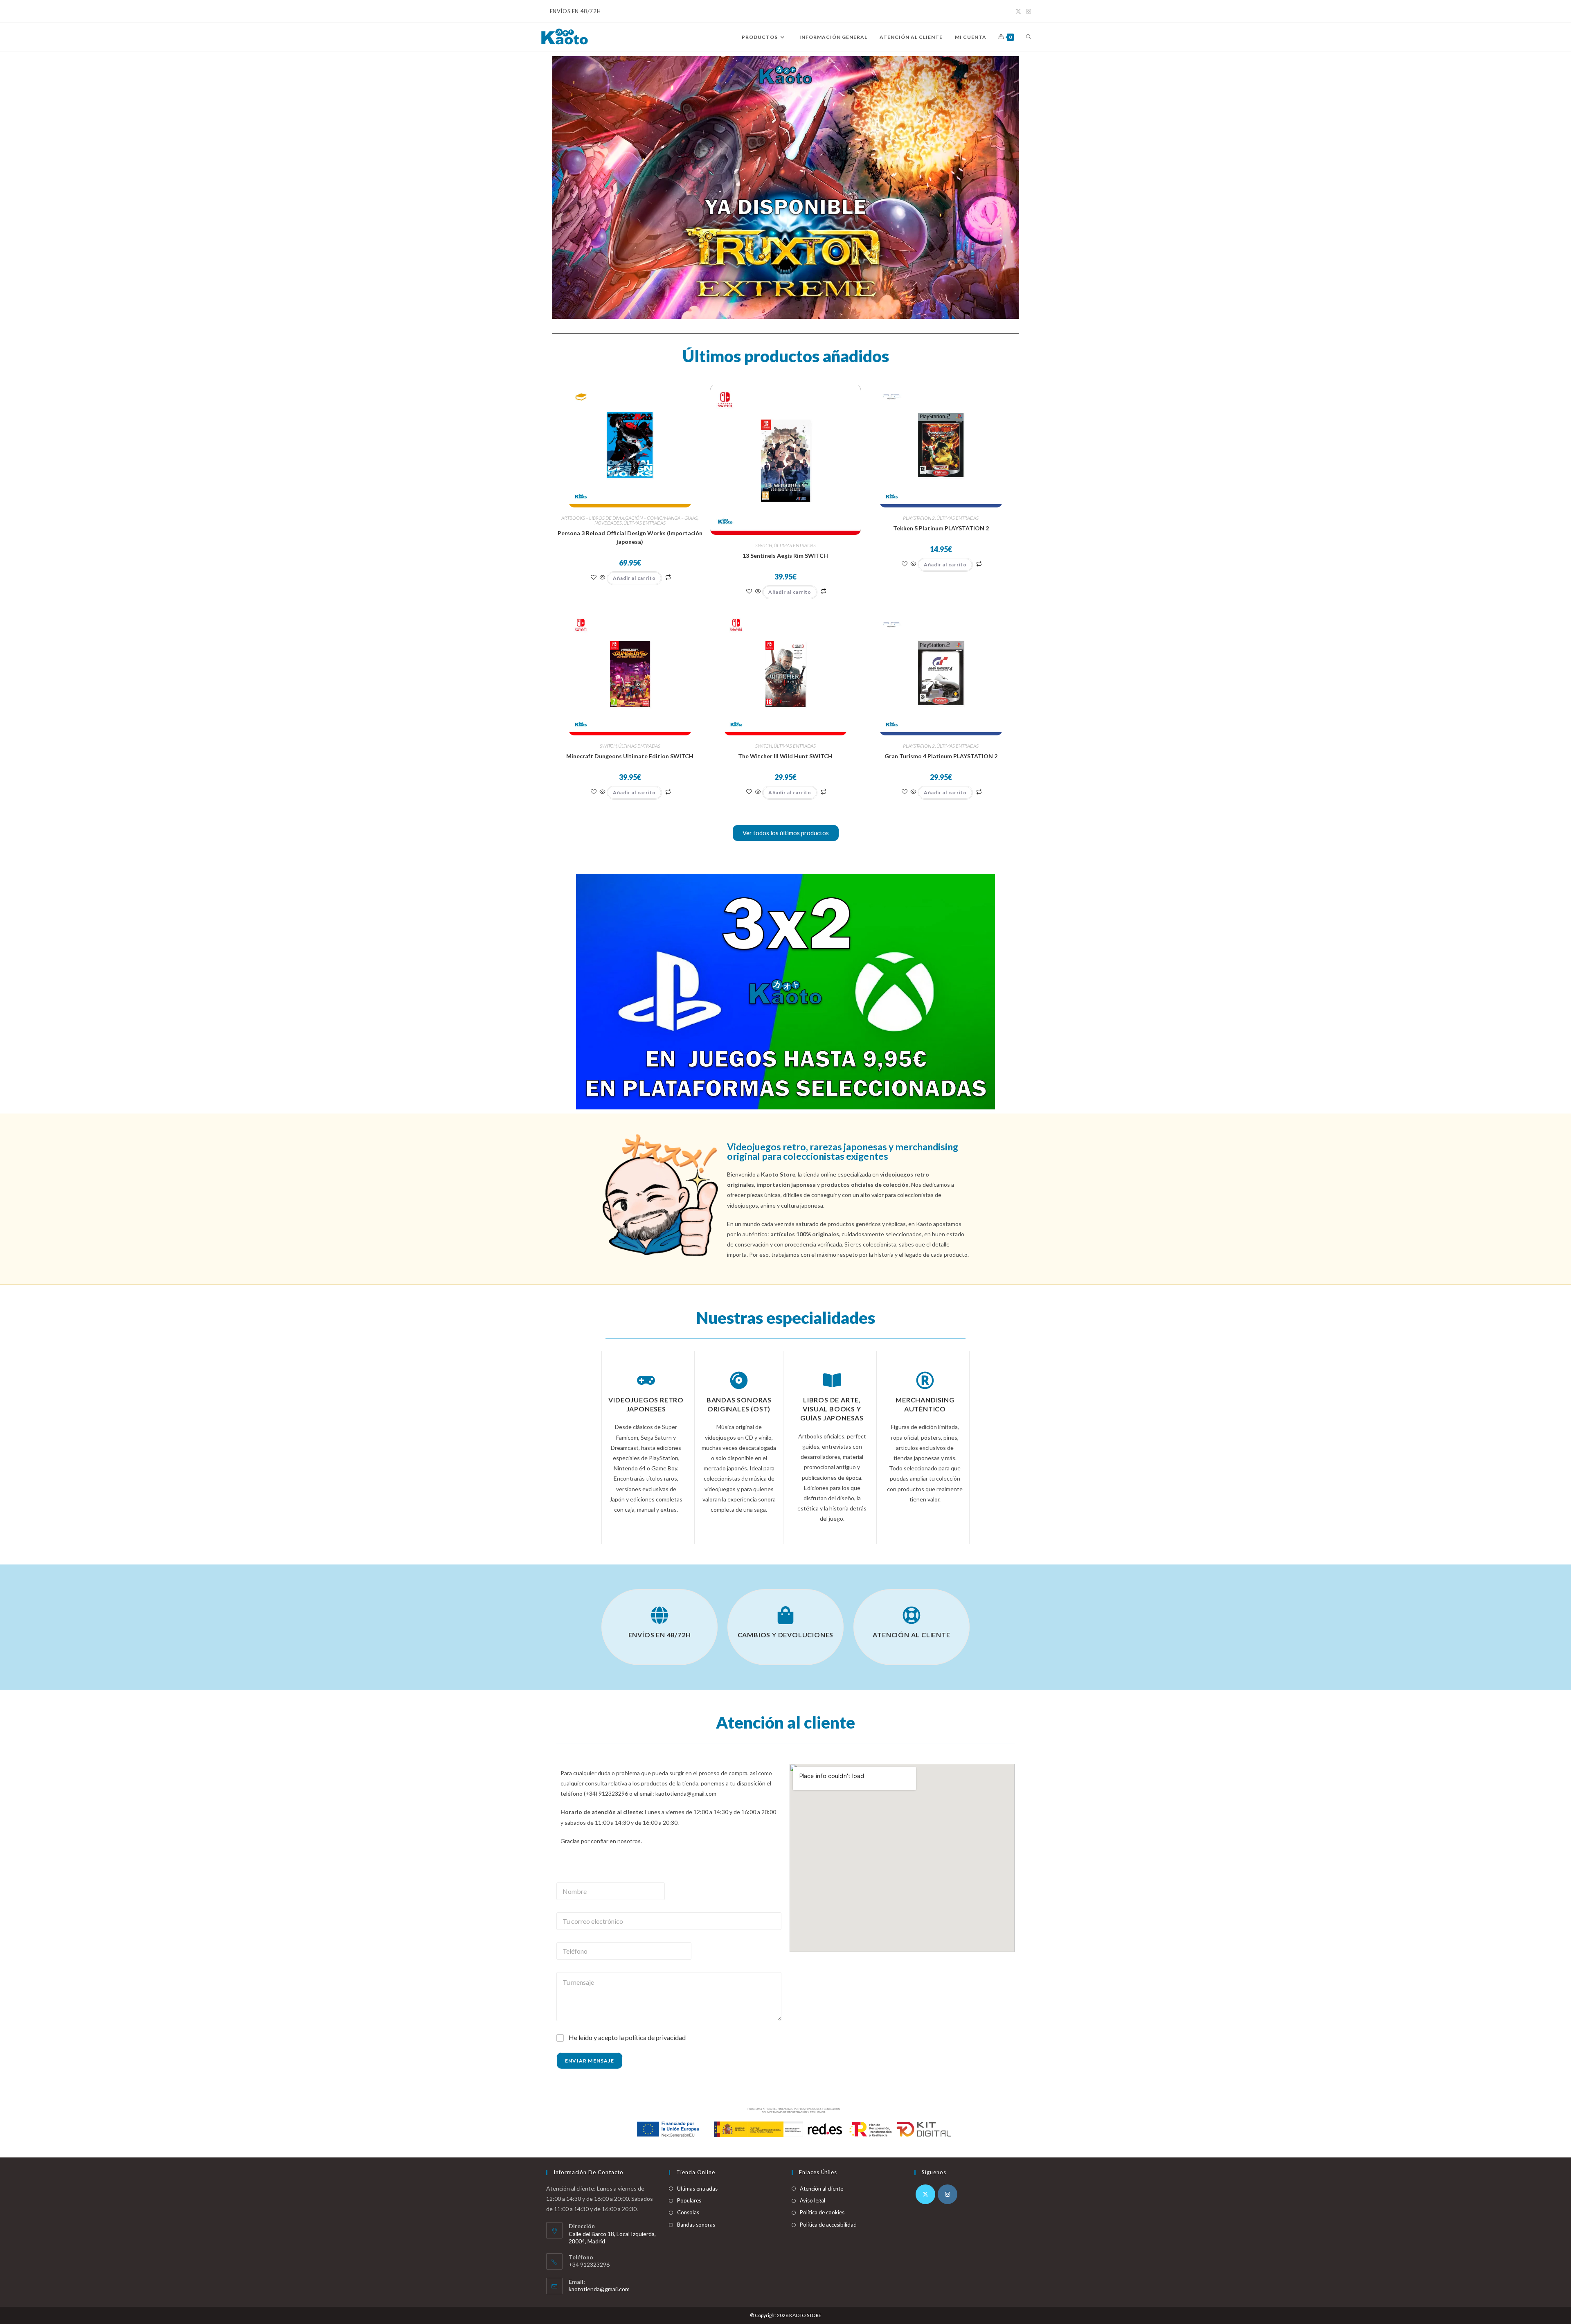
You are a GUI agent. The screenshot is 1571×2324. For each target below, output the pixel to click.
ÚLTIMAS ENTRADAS (645, 523)
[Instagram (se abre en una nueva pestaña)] (1027, 11)
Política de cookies (822, 2212)
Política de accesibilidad (828, 2225)
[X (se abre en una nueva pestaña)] (1018, 11)
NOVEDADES (608, 523)
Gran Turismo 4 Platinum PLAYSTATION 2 (941, 756)
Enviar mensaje (590, 2061)
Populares (689, 2200)
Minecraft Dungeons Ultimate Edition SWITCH (630, 756)
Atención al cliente (822, 2189)
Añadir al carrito (634, 578)
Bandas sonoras (696, 2225)
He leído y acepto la (627, 2037)
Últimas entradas (697, 2189)
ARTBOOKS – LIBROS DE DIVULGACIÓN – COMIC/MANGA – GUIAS (629, 518)
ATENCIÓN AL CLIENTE (911, 1635)
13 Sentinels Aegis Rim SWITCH (785, 556)
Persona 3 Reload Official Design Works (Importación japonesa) (630, 537)
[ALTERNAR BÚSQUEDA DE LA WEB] (1029, 37)
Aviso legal (813, 2200)
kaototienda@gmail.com (599, 2289)
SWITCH (764, 545)
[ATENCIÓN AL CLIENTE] (912, 1615)
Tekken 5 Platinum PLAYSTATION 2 (941, 528)
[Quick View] (603, 578)
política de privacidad (655, 2037)
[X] (925, 2194)
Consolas (688, 2212)
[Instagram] (948, 2194)
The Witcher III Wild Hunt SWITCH (785, 756)
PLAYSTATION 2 (919, 518)
